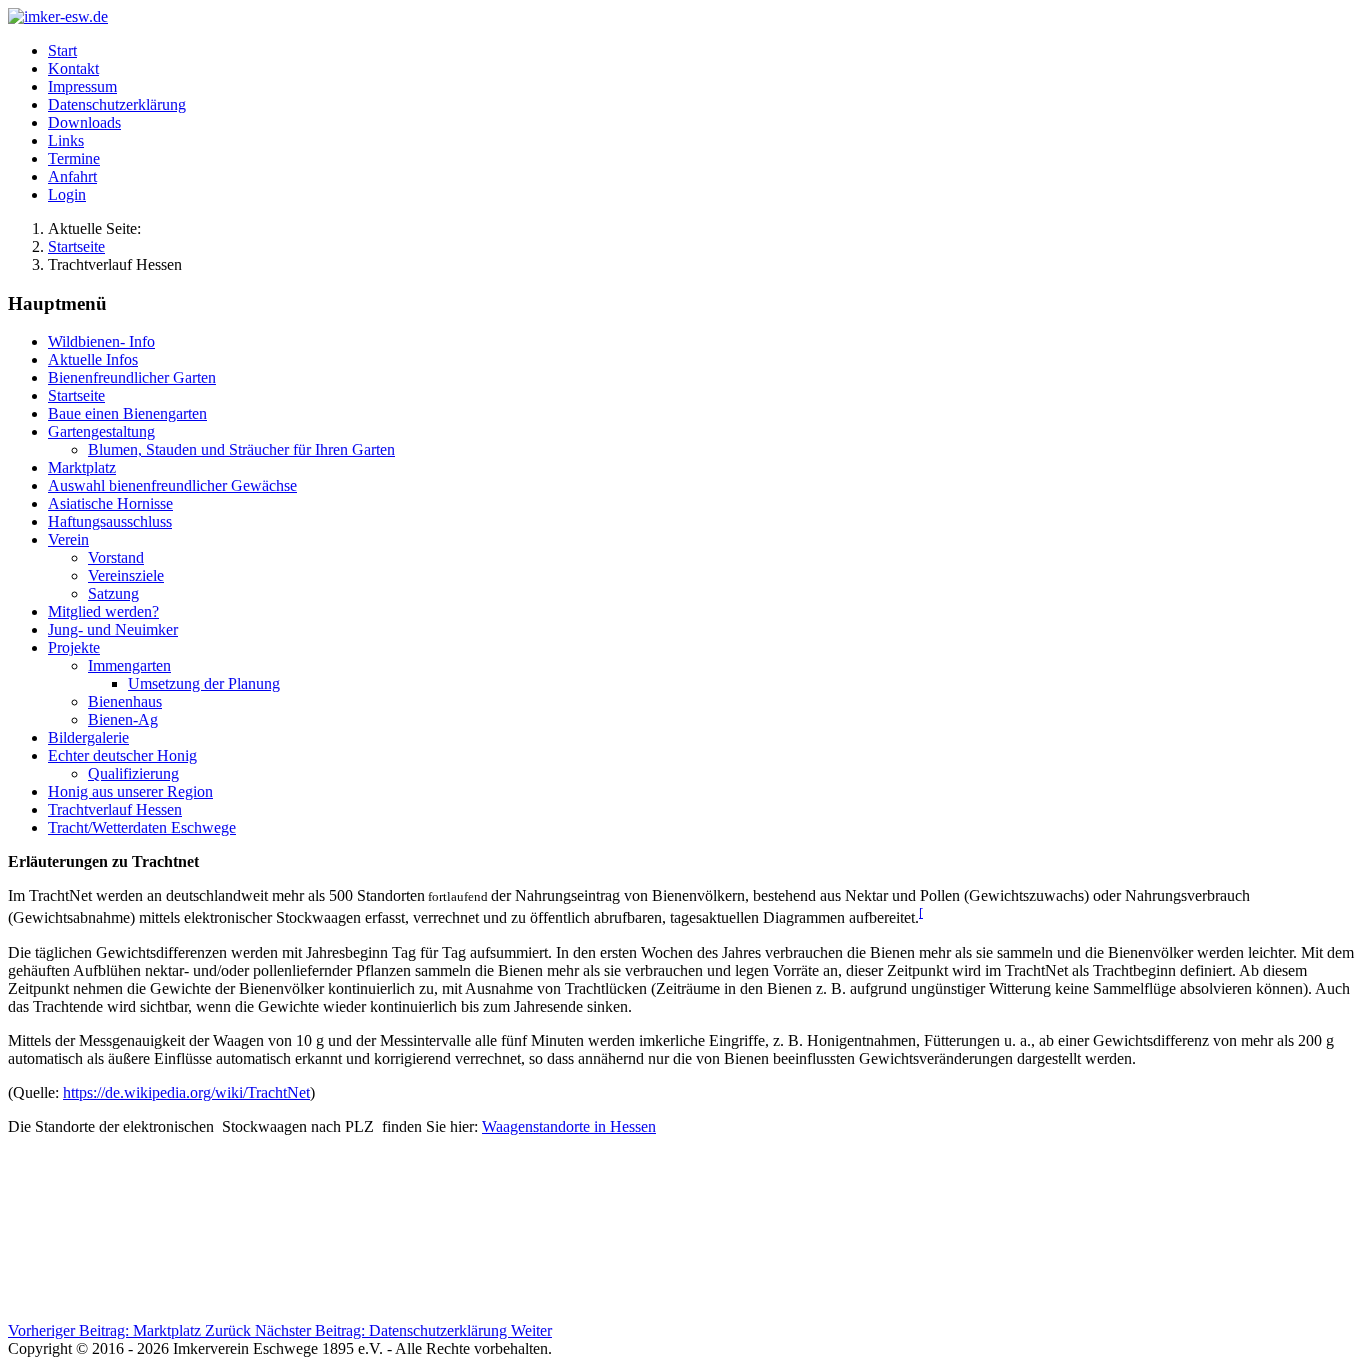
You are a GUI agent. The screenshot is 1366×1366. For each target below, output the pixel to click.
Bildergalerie (88, 737)
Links (66, 140)
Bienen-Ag (123, 719)
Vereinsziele (126, 575)
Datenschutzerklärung (117, 104)
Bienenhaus (125, 701)
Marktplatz (82, 467)
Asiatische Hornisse (110, 503)
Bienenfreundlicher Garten (132, 377)
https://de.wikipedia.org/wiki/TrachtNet (186, 1092)
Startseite (76, 395)
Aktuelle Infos (93, 359)
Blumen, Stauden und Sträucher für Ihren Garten (241, 449)
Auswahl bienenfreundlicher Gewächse (172, 485)
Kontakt (73, 68)
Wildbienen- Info (101, 341)
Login (67, 194)
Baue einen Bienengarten (127, 413)
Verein (68, 539)
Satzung (113, 593)
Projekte (74, 647)
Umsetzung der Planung (204, 683)
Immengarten (129, 665)
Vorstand (116, 557)
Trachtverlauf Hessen (115, 809)
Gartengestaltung (101, 431)
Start (62, 50)
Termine (74, 158)
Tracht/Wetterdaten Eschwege (142, 827)
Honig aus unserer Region (130, 791)
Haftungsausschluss (110, 521)
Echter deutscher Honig (122, 755)
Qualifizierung (133, 773)
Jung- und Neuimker (113, 629)
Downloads (84, 122)
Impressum (82, 86)
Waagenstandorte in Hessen (569, 1126)
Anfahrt (72, 176)
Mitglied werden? (103, 611)
